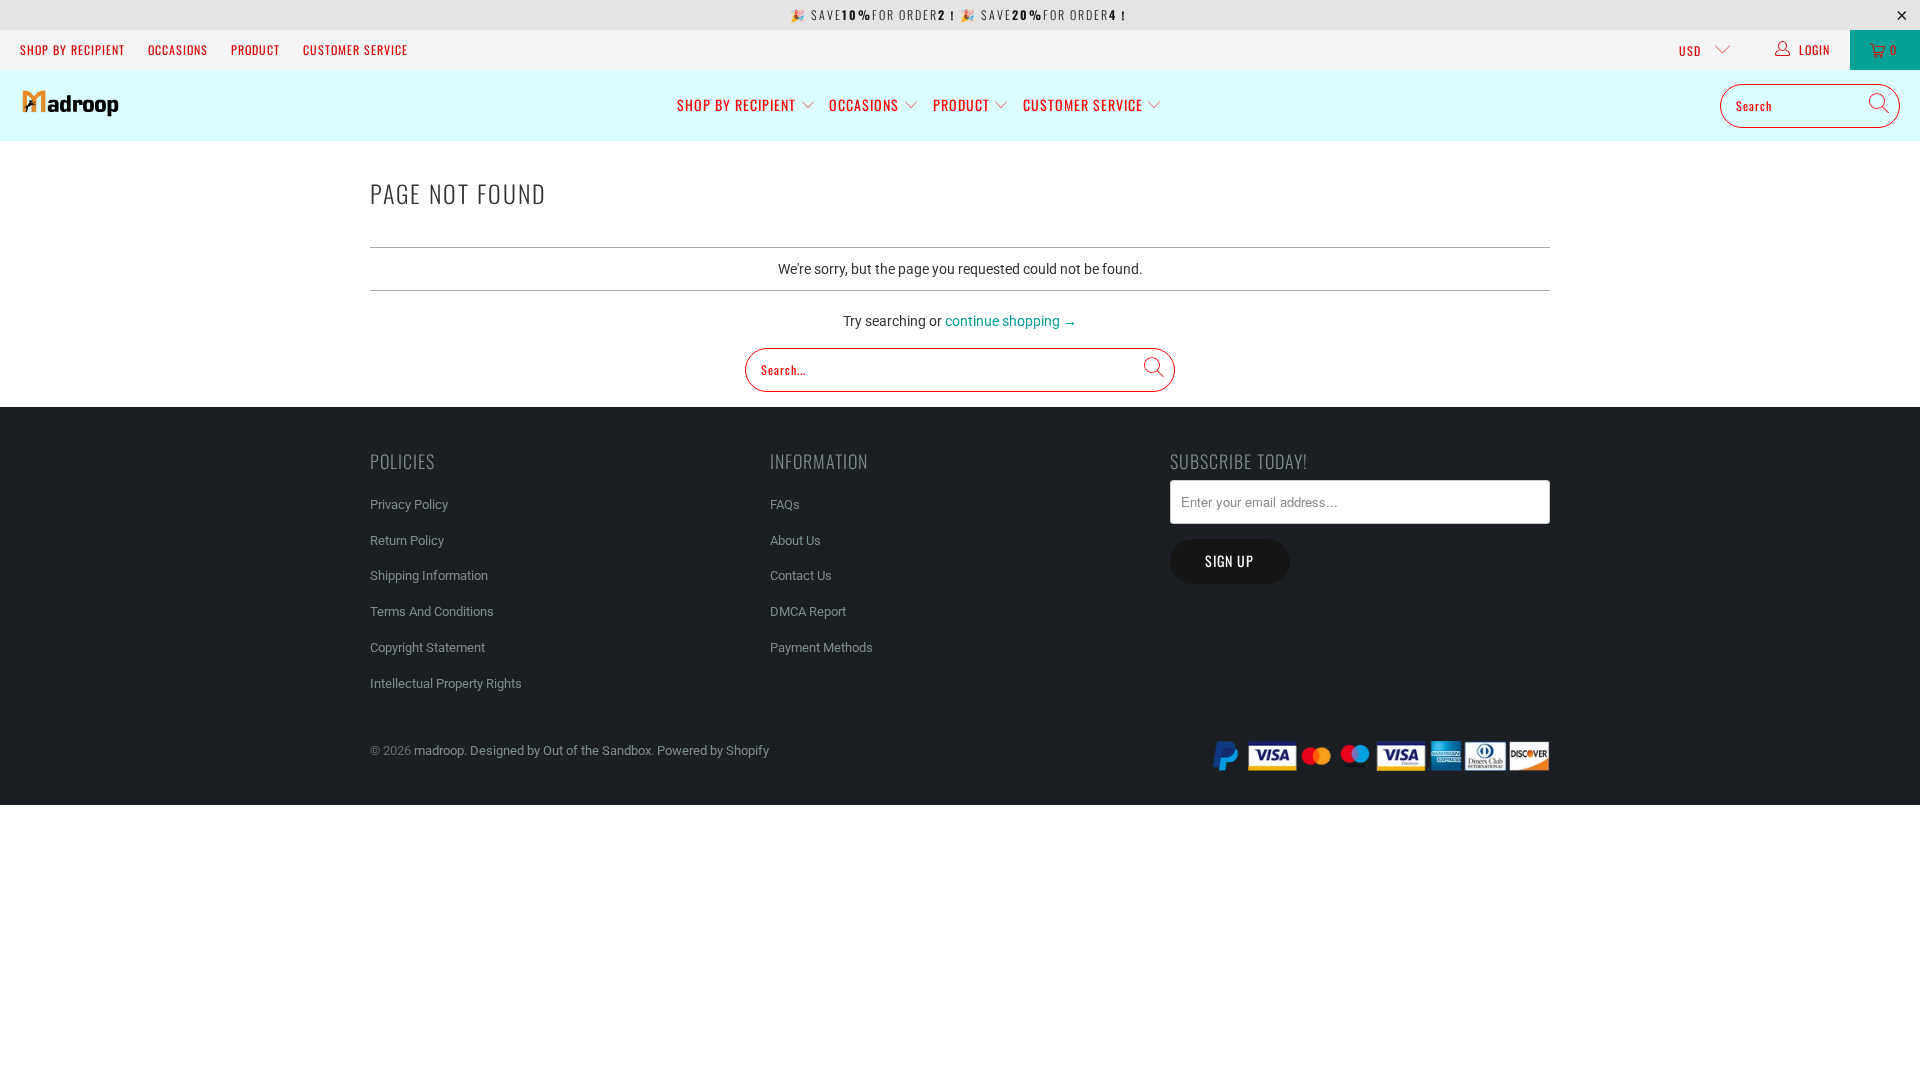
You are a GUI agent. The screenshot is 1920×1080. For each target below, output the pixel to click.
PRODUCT (255, 49)
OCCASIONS (178, 49)
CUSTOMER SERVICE (355, 49)
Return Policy (407, 540)
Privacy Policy (409, 504)
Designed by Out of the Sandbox (560, 750)
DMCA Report (808, 611)
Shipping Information (429, 575)
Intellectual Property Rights (446, 683)
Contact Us (801, 575)
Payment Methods (821, 647)
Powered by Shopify (713, 750)
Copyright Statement (427, 647)
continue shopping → (1011, 321)
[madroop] (70, 105)
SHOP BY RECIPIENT (72, 49)
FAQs (785, 504)
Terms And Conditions (432, 611)
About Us (795, 540)
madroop (439, 750)
